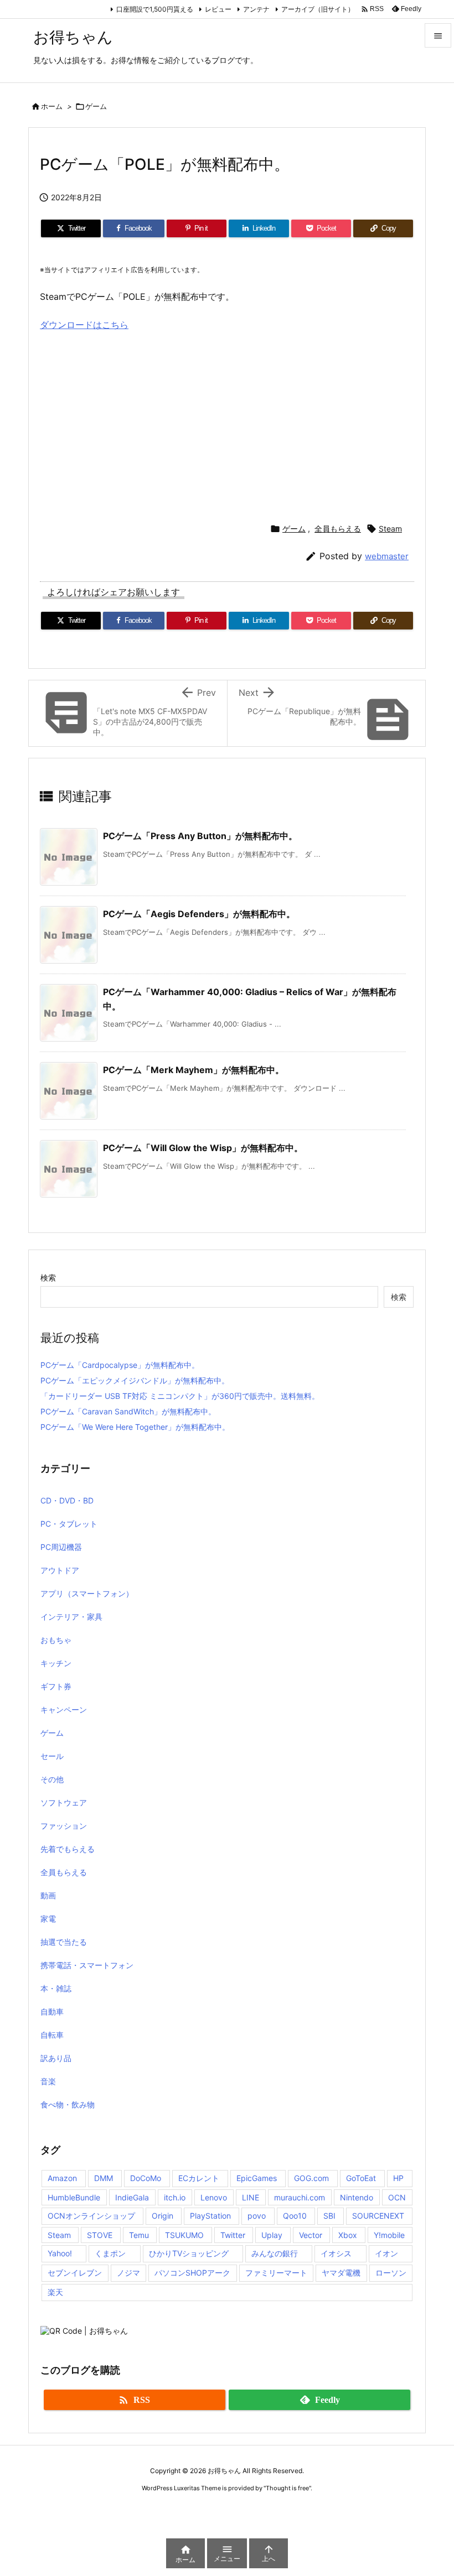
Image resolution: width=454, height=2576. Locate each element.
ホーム (52, 106)
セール (52, 1756)
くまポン (110, 2253)
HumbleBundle (74, 2197)
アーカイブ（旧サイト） (318, 9)
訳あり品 (56, 2058)
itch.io (175, 2197)
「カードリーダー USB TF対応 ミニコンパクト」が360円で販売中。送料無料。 (180, 1396)
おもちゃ (56, 1640)
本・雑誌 (56, 1988)
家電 (48, 1919)
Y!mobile (389, 2235)
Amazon (62, 2178)
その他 (52, 1779)
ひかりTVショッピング (189, 2253)
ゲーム (96, 106)
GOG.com (311, 2178)
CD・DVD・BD (67, 1500)
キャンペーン (64, 1709)
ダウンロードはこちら (84, 325)
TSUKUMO (184, 2235)
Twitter (233, 2235)
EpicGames (257, 2178)
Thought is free (287, 2488)
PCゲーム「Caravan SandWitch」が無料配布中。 (128, 1411)
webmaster (387, 556)
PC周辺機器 (61, 1547)
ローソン (391, 2273)
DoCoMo (146, 2178)
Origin (162, 2216)
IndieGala (132, 2197)
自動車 (52, 2012)
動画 (48, 1895)
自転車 (52, 2035)
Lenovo (214, 2197)
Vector (311, 2235)
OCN (397, 2197)
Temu (139, 2235)
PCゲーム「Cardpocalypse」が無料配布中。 (120, 1365)
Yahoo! (60, 2253)
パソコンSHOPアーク (192, 2273)
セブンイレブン (75, 2273)
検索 (48, 1277)
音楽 (48, 2081)
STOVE (100, 2235)
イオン (386, 2253)
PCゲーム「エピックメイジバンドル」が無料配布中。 (135, 1380)
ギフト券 (56, 1686)
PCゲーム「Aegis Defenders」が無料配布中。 (199, 914)
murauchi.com (300, 2197)
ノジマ (128, 2273)
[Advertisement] (133, 422)
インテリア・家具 (71, 1617)
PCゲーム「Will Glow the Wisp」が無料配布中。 (203, 1148)
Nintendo (357, 2197)
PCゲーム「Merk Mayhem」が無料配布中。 (194, 1070)
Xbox (348, 2235)
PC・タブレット (69, 1524)
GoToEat (361, 2178)
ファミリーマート (276, 2273)
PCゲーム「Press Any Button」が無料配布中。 (200, 836)
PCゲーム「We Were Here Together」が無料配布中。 (135, 1427)
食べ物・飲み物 (68, 2104)
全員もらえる (338, 529)
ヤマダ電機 (341, 2273)
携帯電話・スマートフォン (87, 1965)
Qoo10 (295, 2216)
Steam (390, 529)
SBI (329, 2216)
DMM (104, 2178)
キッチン (56, 1663)
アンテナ (256, 9)
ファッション (64, 1826)
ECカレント (199, 2178)
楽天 (55, 2292)
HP (398, 2178)
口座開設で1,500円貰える (155, 9)
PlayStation (210, 2216)
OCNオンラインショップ (91, 2216)
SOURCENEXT (378, 2216)
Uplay (272, 2235)
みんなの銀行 (275, 2253)
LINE (251, 2197)
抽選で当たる (64, 1942)
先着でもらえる (68, 1849)
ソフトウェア (64, 1802)
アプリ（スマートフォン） (87, 1593)
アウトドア (60, 1570)
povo (257, 2216)
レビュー (218, 9)
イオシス (336, 2253)
